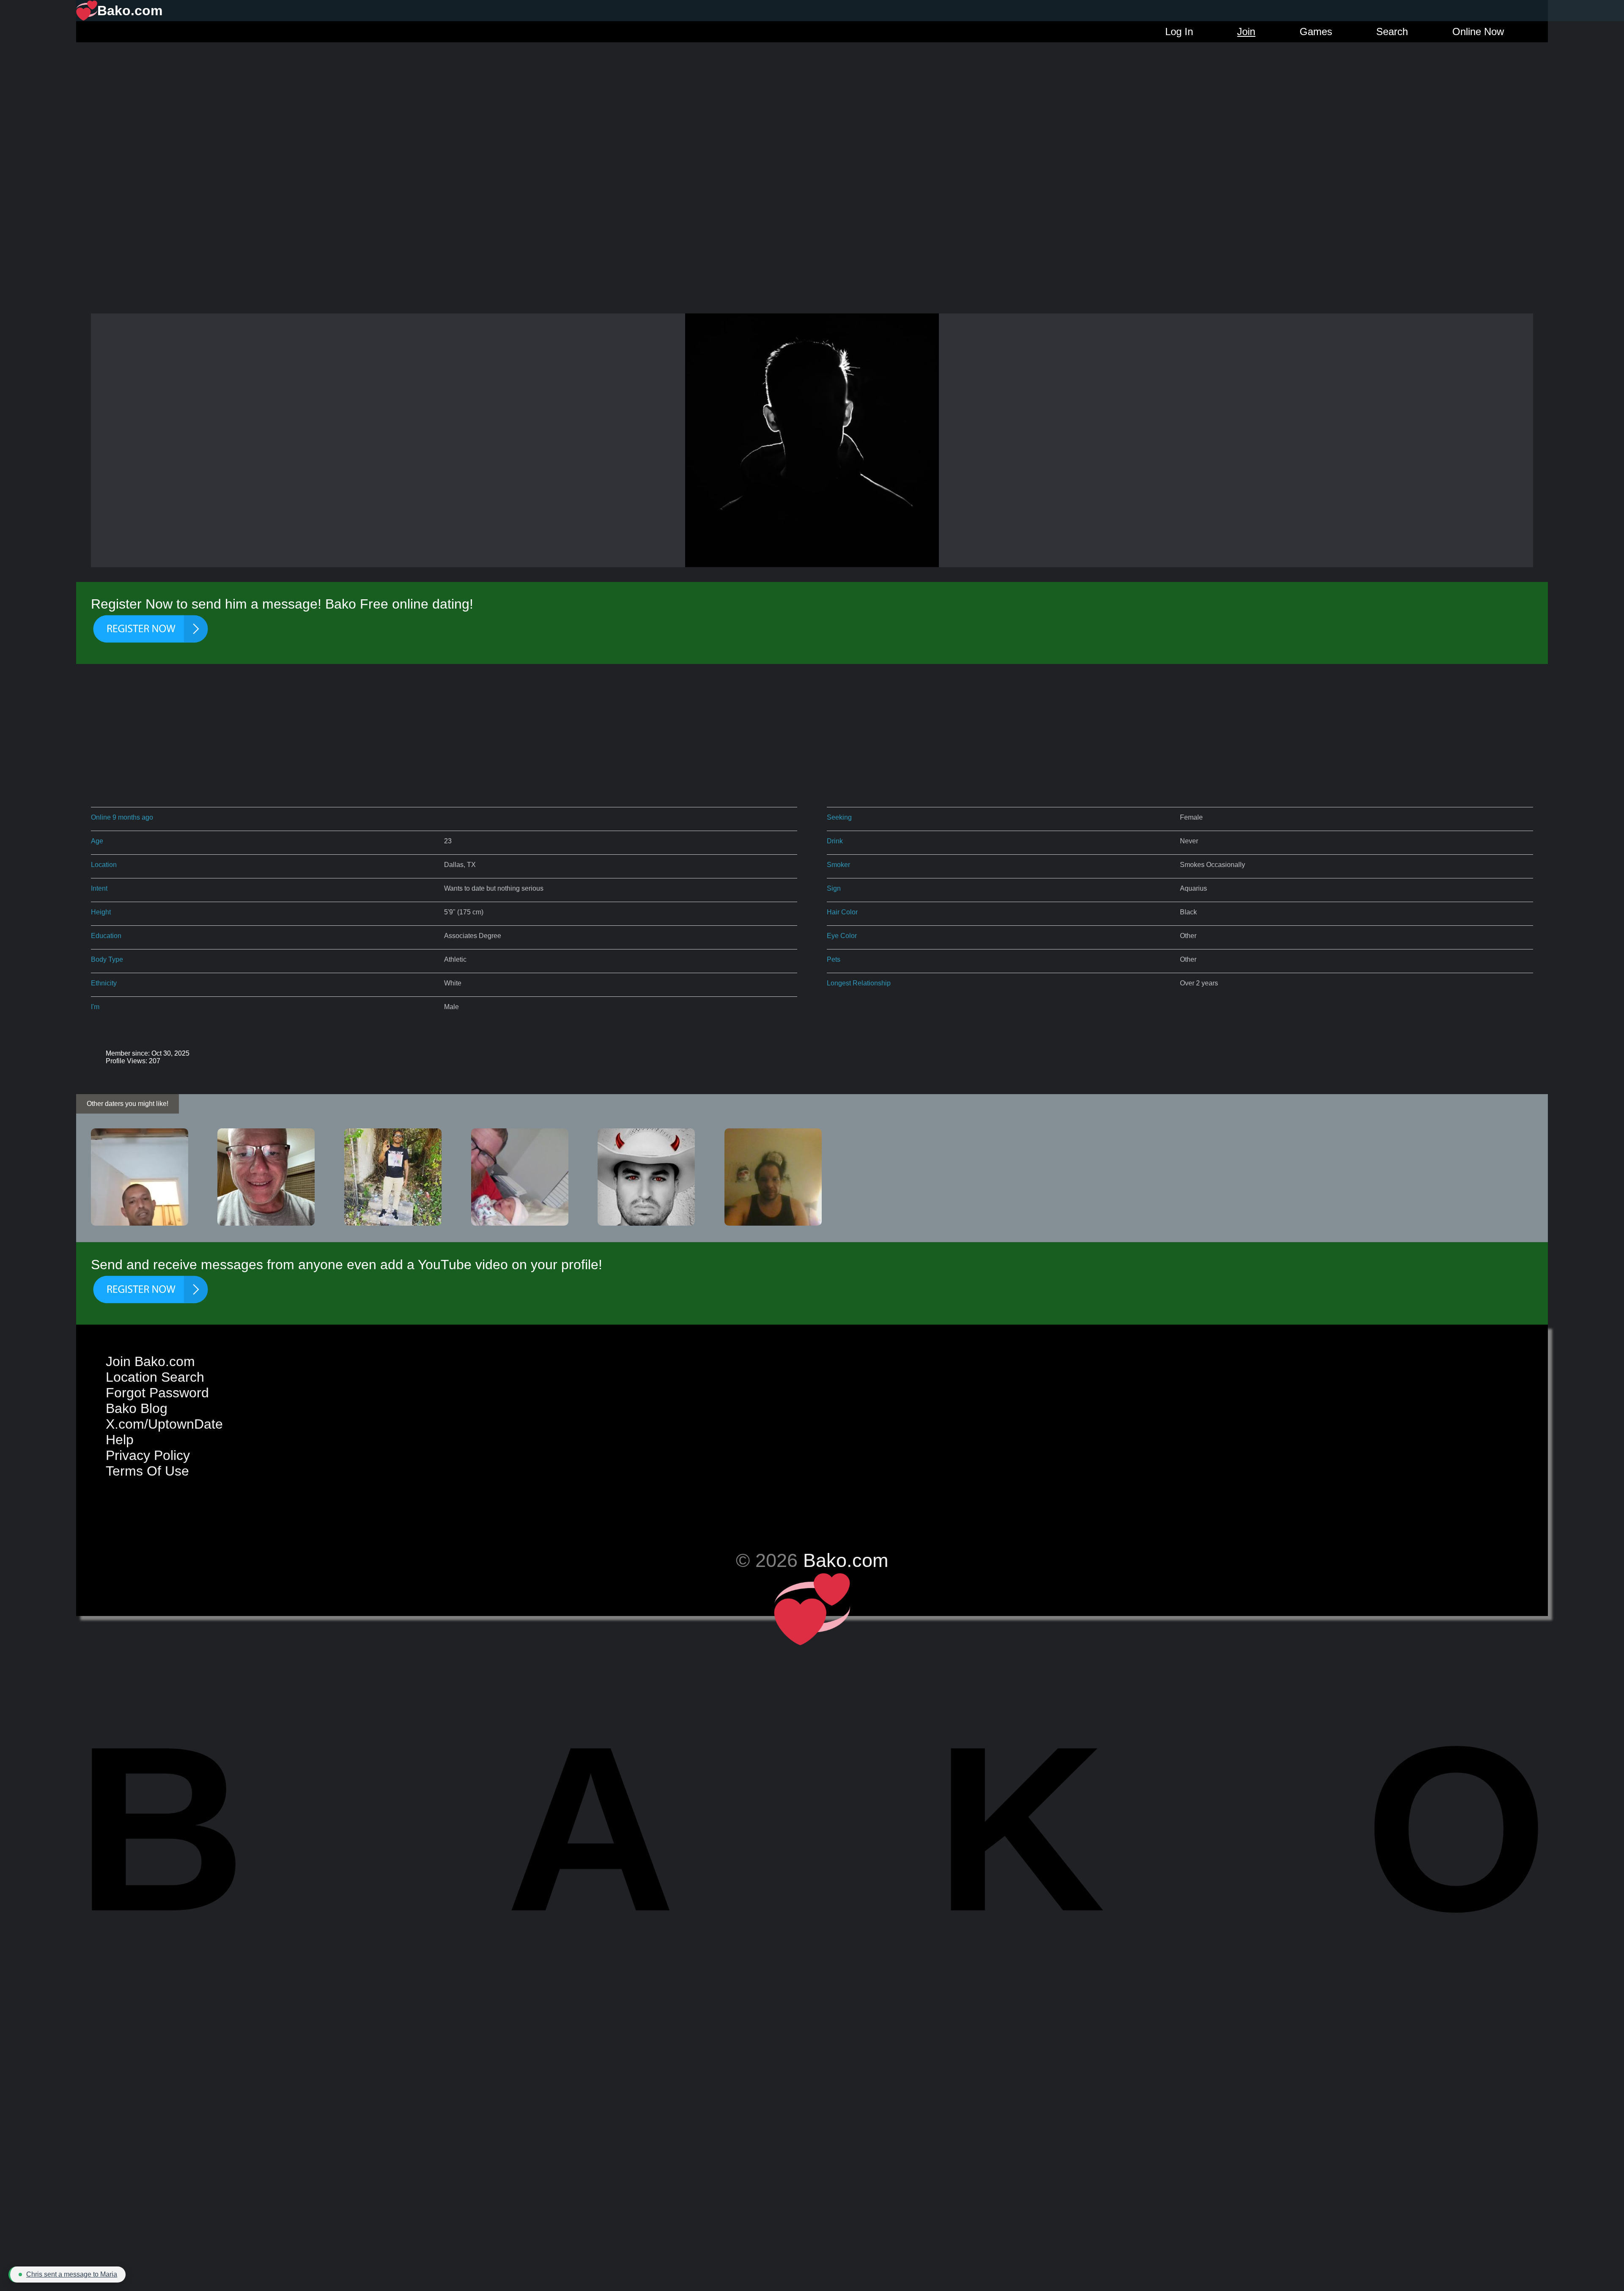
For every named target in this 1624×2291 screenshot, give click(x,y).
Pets (834, 959)
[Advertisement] (812, 102)
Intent (99, 888)
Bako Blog (137, 1408)
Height (101, 912)
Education (106, 936)
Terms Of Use (147, 1471)
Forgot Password (157, 1393)
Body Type (107, 959)
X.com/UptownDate (164, 1424)
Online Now (1478, 32)
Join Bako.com (150, 1361)
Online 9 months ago (122, 817)
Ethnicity (104, 983)
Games (1316, 32)
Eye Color (842, 936)
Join (1246, 32)
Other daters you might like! (128, 1104)
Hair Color (842, 912)
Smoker (838, 865)
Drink (835, 841)
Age (97, 841)
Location (104, 865)
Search (1392, 32)
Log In (1179, 32)
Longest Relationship (859, 983)
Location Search (155, 1377)
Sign (834, 888)
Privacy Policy (148, 1455)
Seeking (839, 817)
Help (120, 1440)
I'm (95, 1007)
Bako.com (846, 1560)
